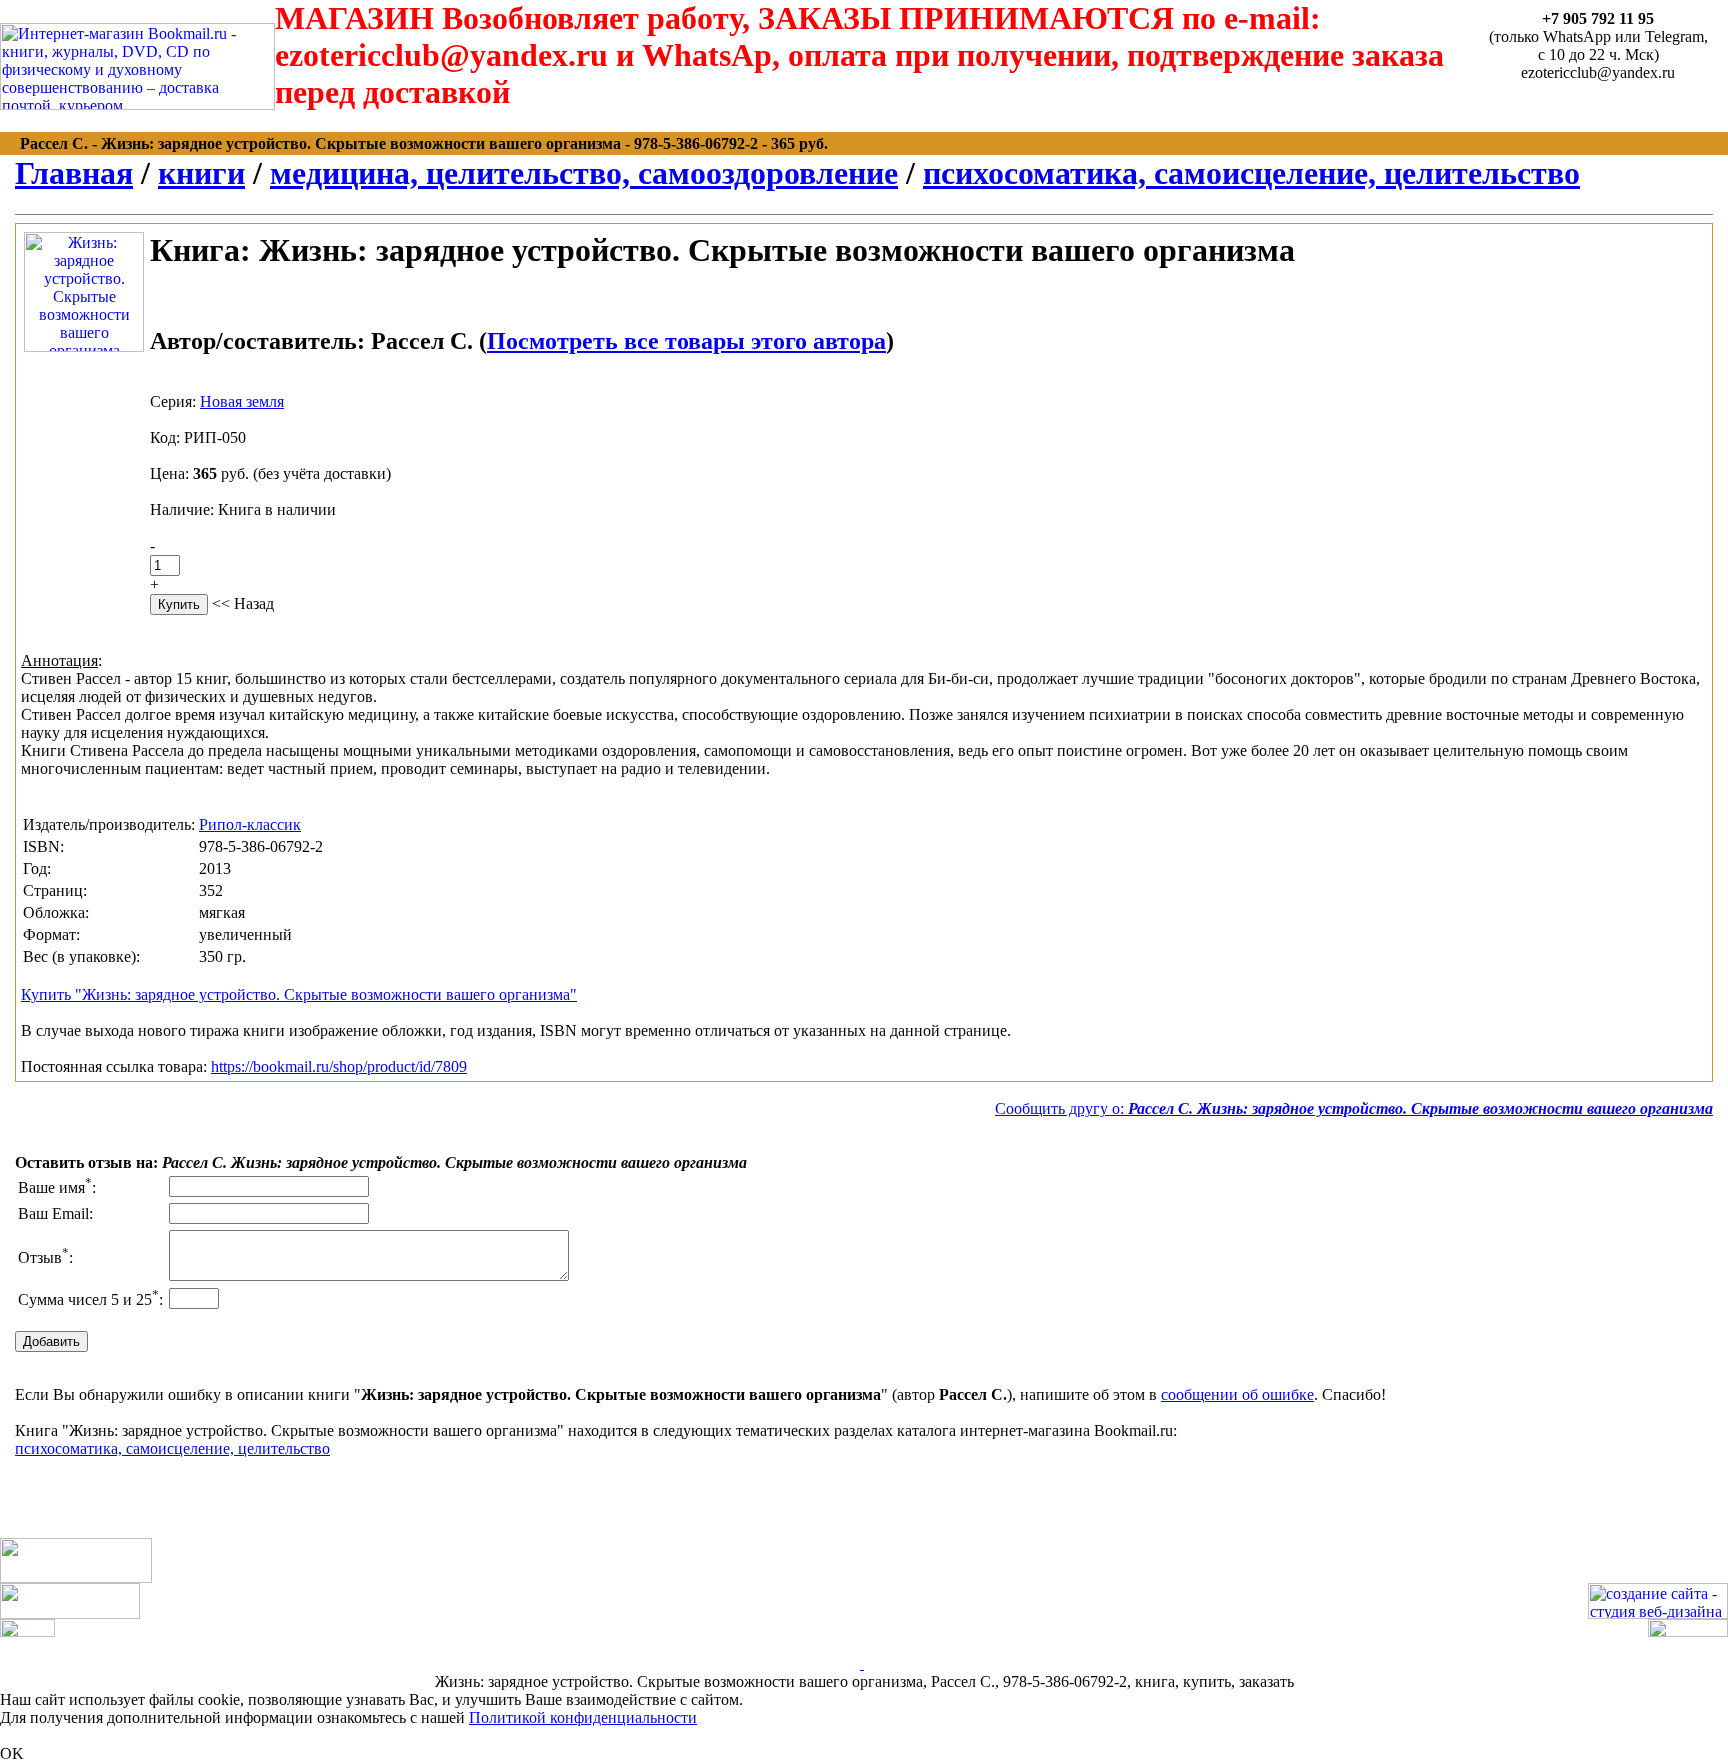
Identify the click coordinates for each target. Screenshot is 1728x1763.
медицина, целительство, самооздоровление (584, 173)
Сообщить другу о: (1354, 1108)
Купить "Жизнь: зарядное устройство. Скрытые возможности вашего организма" (299, 994)
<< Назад (243, 603)
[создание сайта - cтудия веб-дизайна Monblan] (1658, 1613)
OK (12, 1753)
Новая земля (242, 401)
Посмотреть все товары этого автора (686, 341)
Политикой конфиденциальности (583, 1717)
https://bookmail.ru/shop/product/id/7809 (339, 1066)
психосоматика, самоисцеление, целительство (1251, 173)
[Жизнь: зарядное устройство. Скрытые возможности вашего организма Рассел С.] (84, 346)
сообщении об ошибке (1237, 1394)
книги (201, 173)
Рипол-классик (250, 824)
